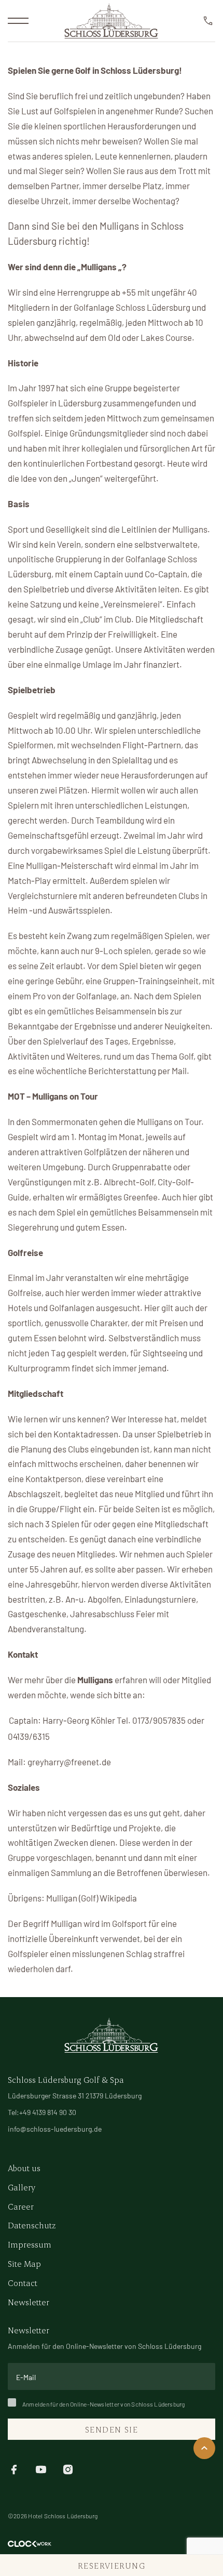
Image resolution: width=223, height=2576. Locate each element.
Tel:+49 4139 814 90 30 (42, 2112)
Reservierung (112, 2565)
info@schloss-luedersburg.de (55, 2129)
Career (21, 2206)
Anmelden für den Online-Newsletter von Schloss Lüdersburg (104, 2404)
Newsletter (29, 2302)
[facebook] (14, 2468)
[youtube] (41, 2468)
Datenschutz (32, 2225)
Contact (23, 2283)
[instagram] (68, 2468)
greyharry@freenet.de (69, 1762)
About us (24, 2168)
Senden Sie (112, 2429)
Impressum (30, 2244)
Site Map (24, 2263)
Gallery (22, 2187)
